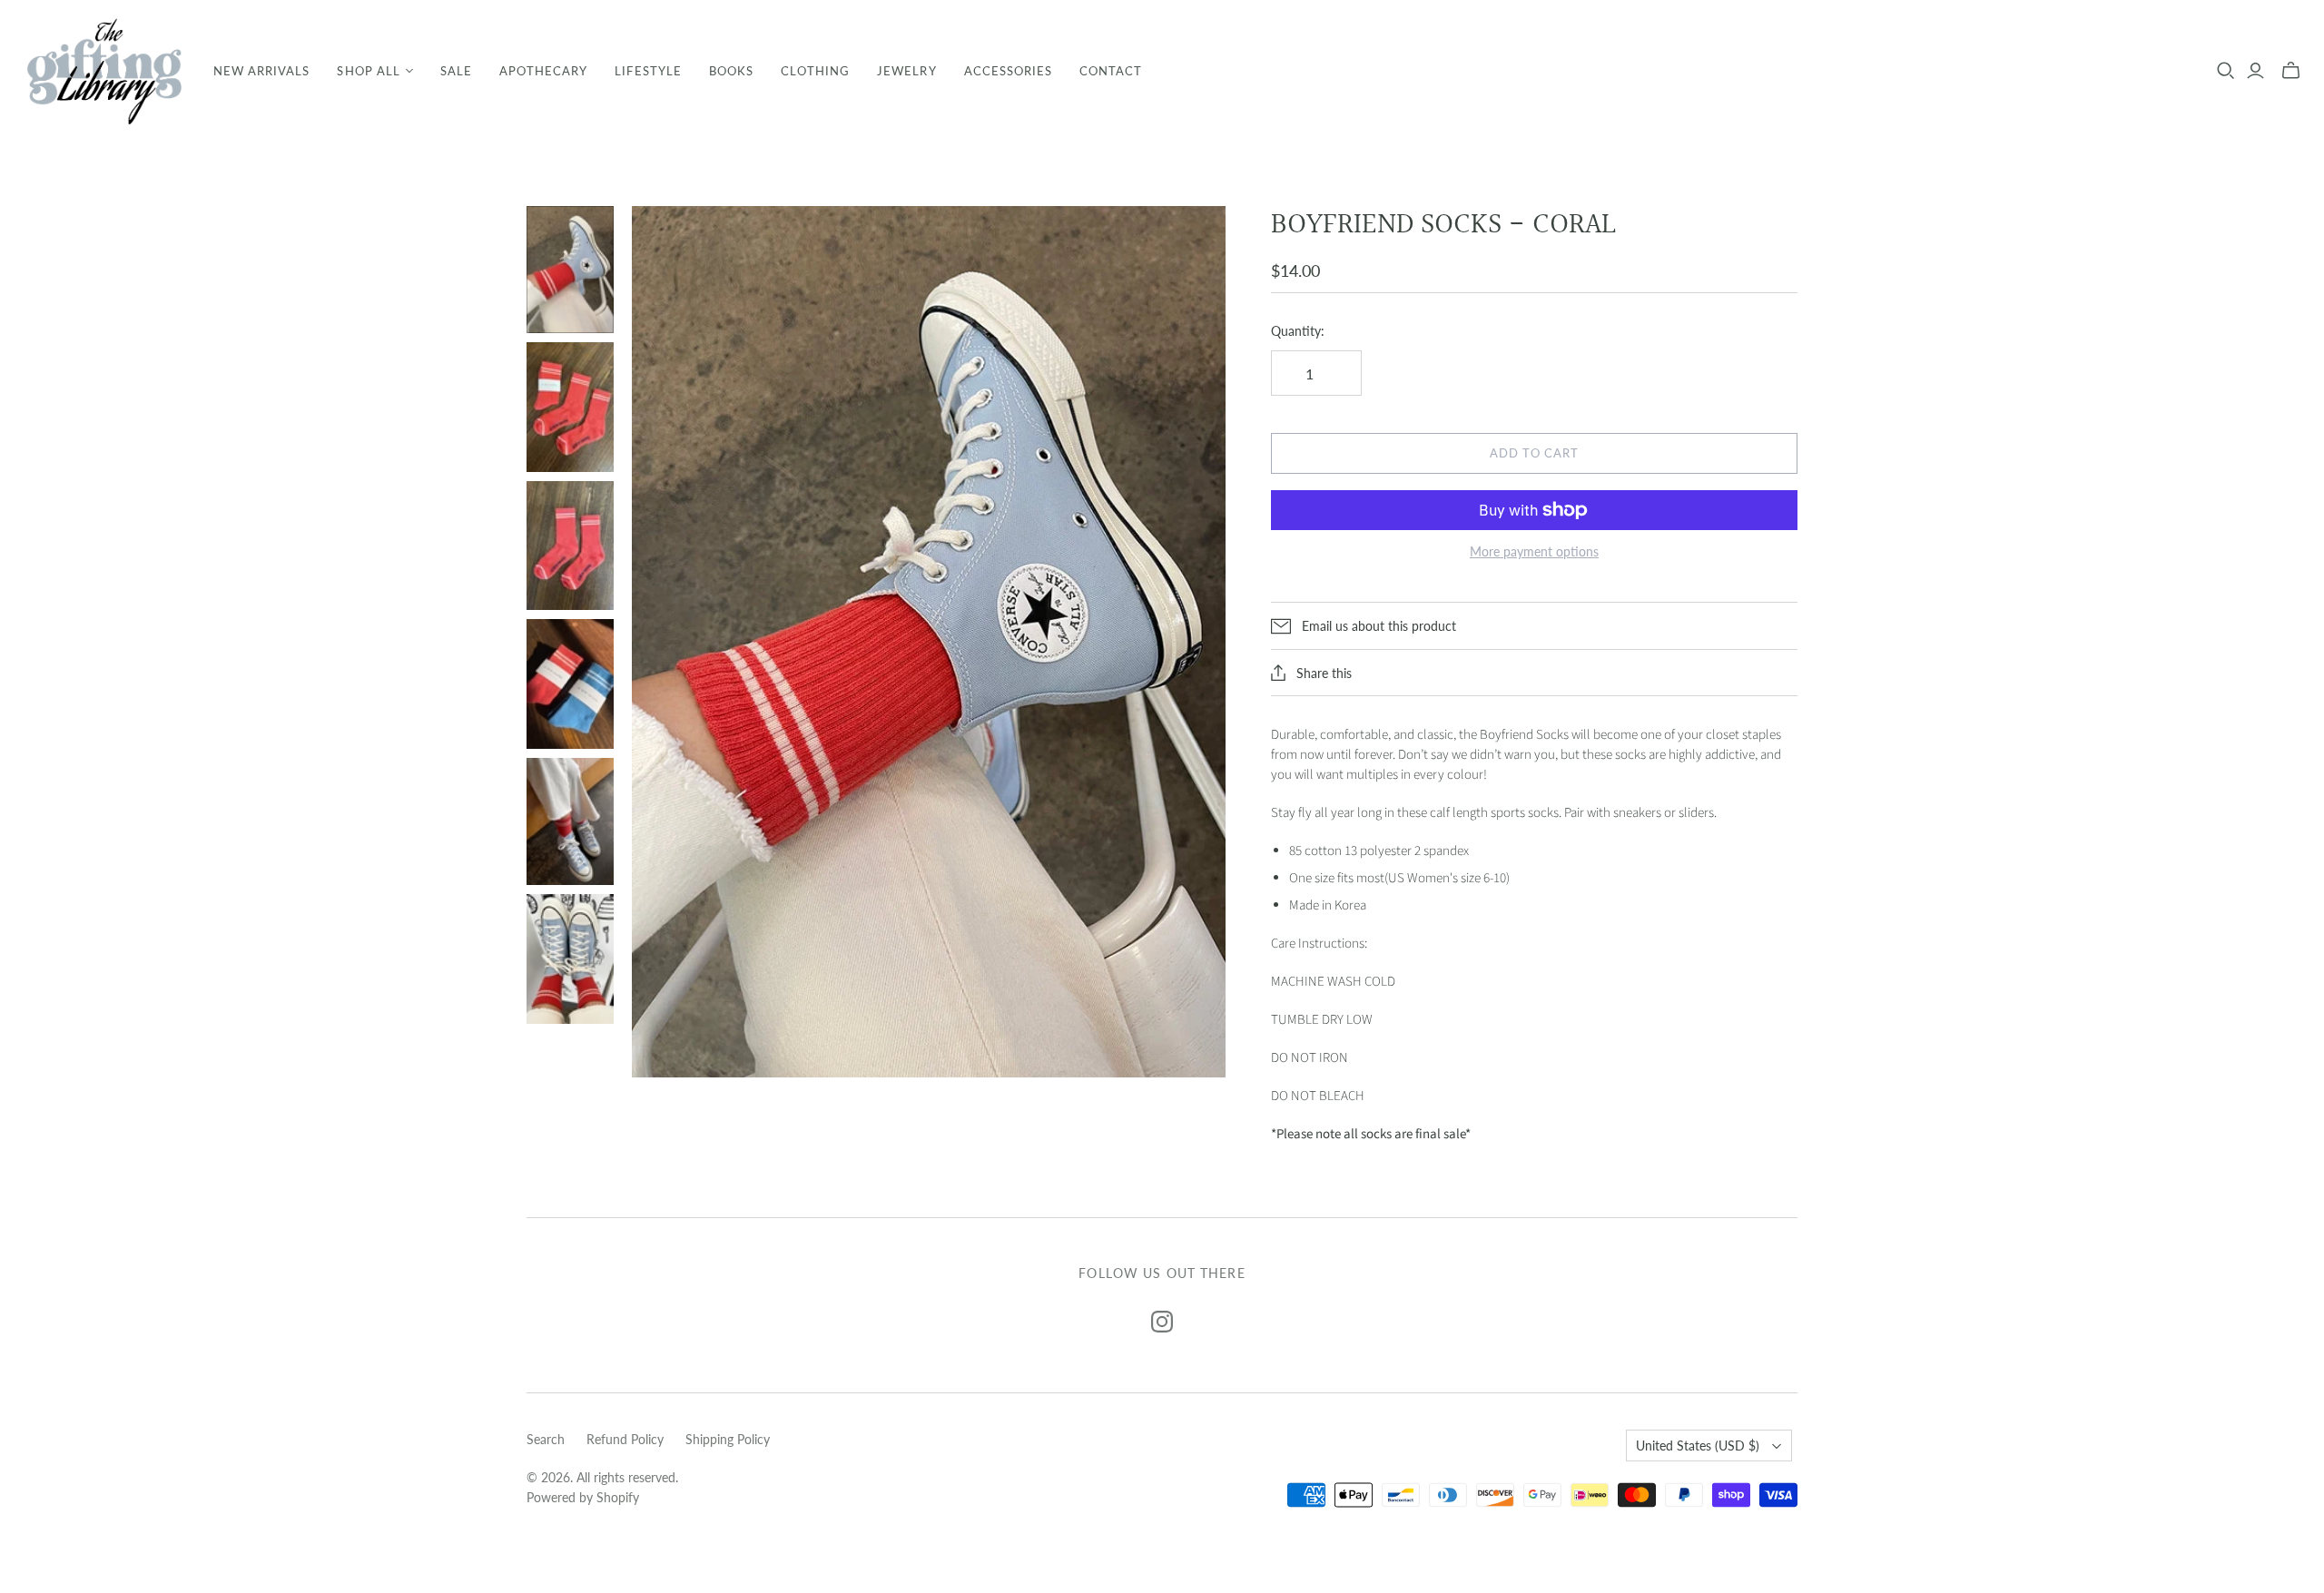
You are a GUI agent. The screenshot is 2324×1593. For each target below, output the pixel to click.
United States (1698, 1445)
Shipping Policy (728, 1439)
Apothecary (543, 71)
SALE (456, 71)
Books (731, 71)
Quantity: (1298, 331)
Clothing (815, 71)
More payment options (1534, 551)
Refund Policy (625, 1439)
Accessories (1008, 71)
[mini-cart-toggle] (2291, 71)
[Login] (2255, 71)
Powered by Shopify (583, 1497)
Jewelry (906, 71)
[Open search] (2226, 71)
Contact (1111, 71)
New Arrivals (261, 71)
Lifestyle (648, 71)
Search (546, 1439)
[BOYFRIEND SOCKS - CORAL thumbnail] (570, 270)
